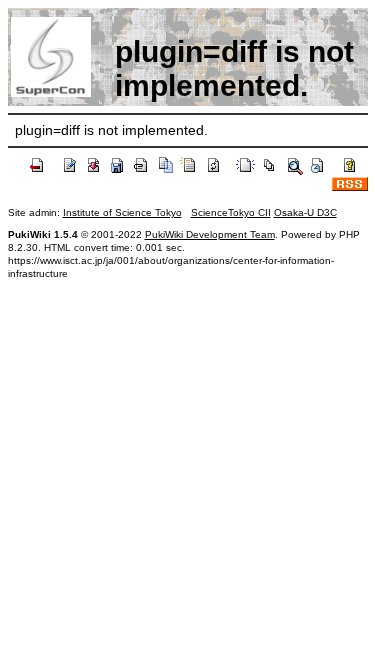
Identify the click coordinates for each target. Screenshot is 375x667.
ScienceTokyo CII (231, 212)
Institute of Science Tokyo (122, 212)
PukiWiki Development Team (210, 234)
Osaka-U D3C (305, 212)
